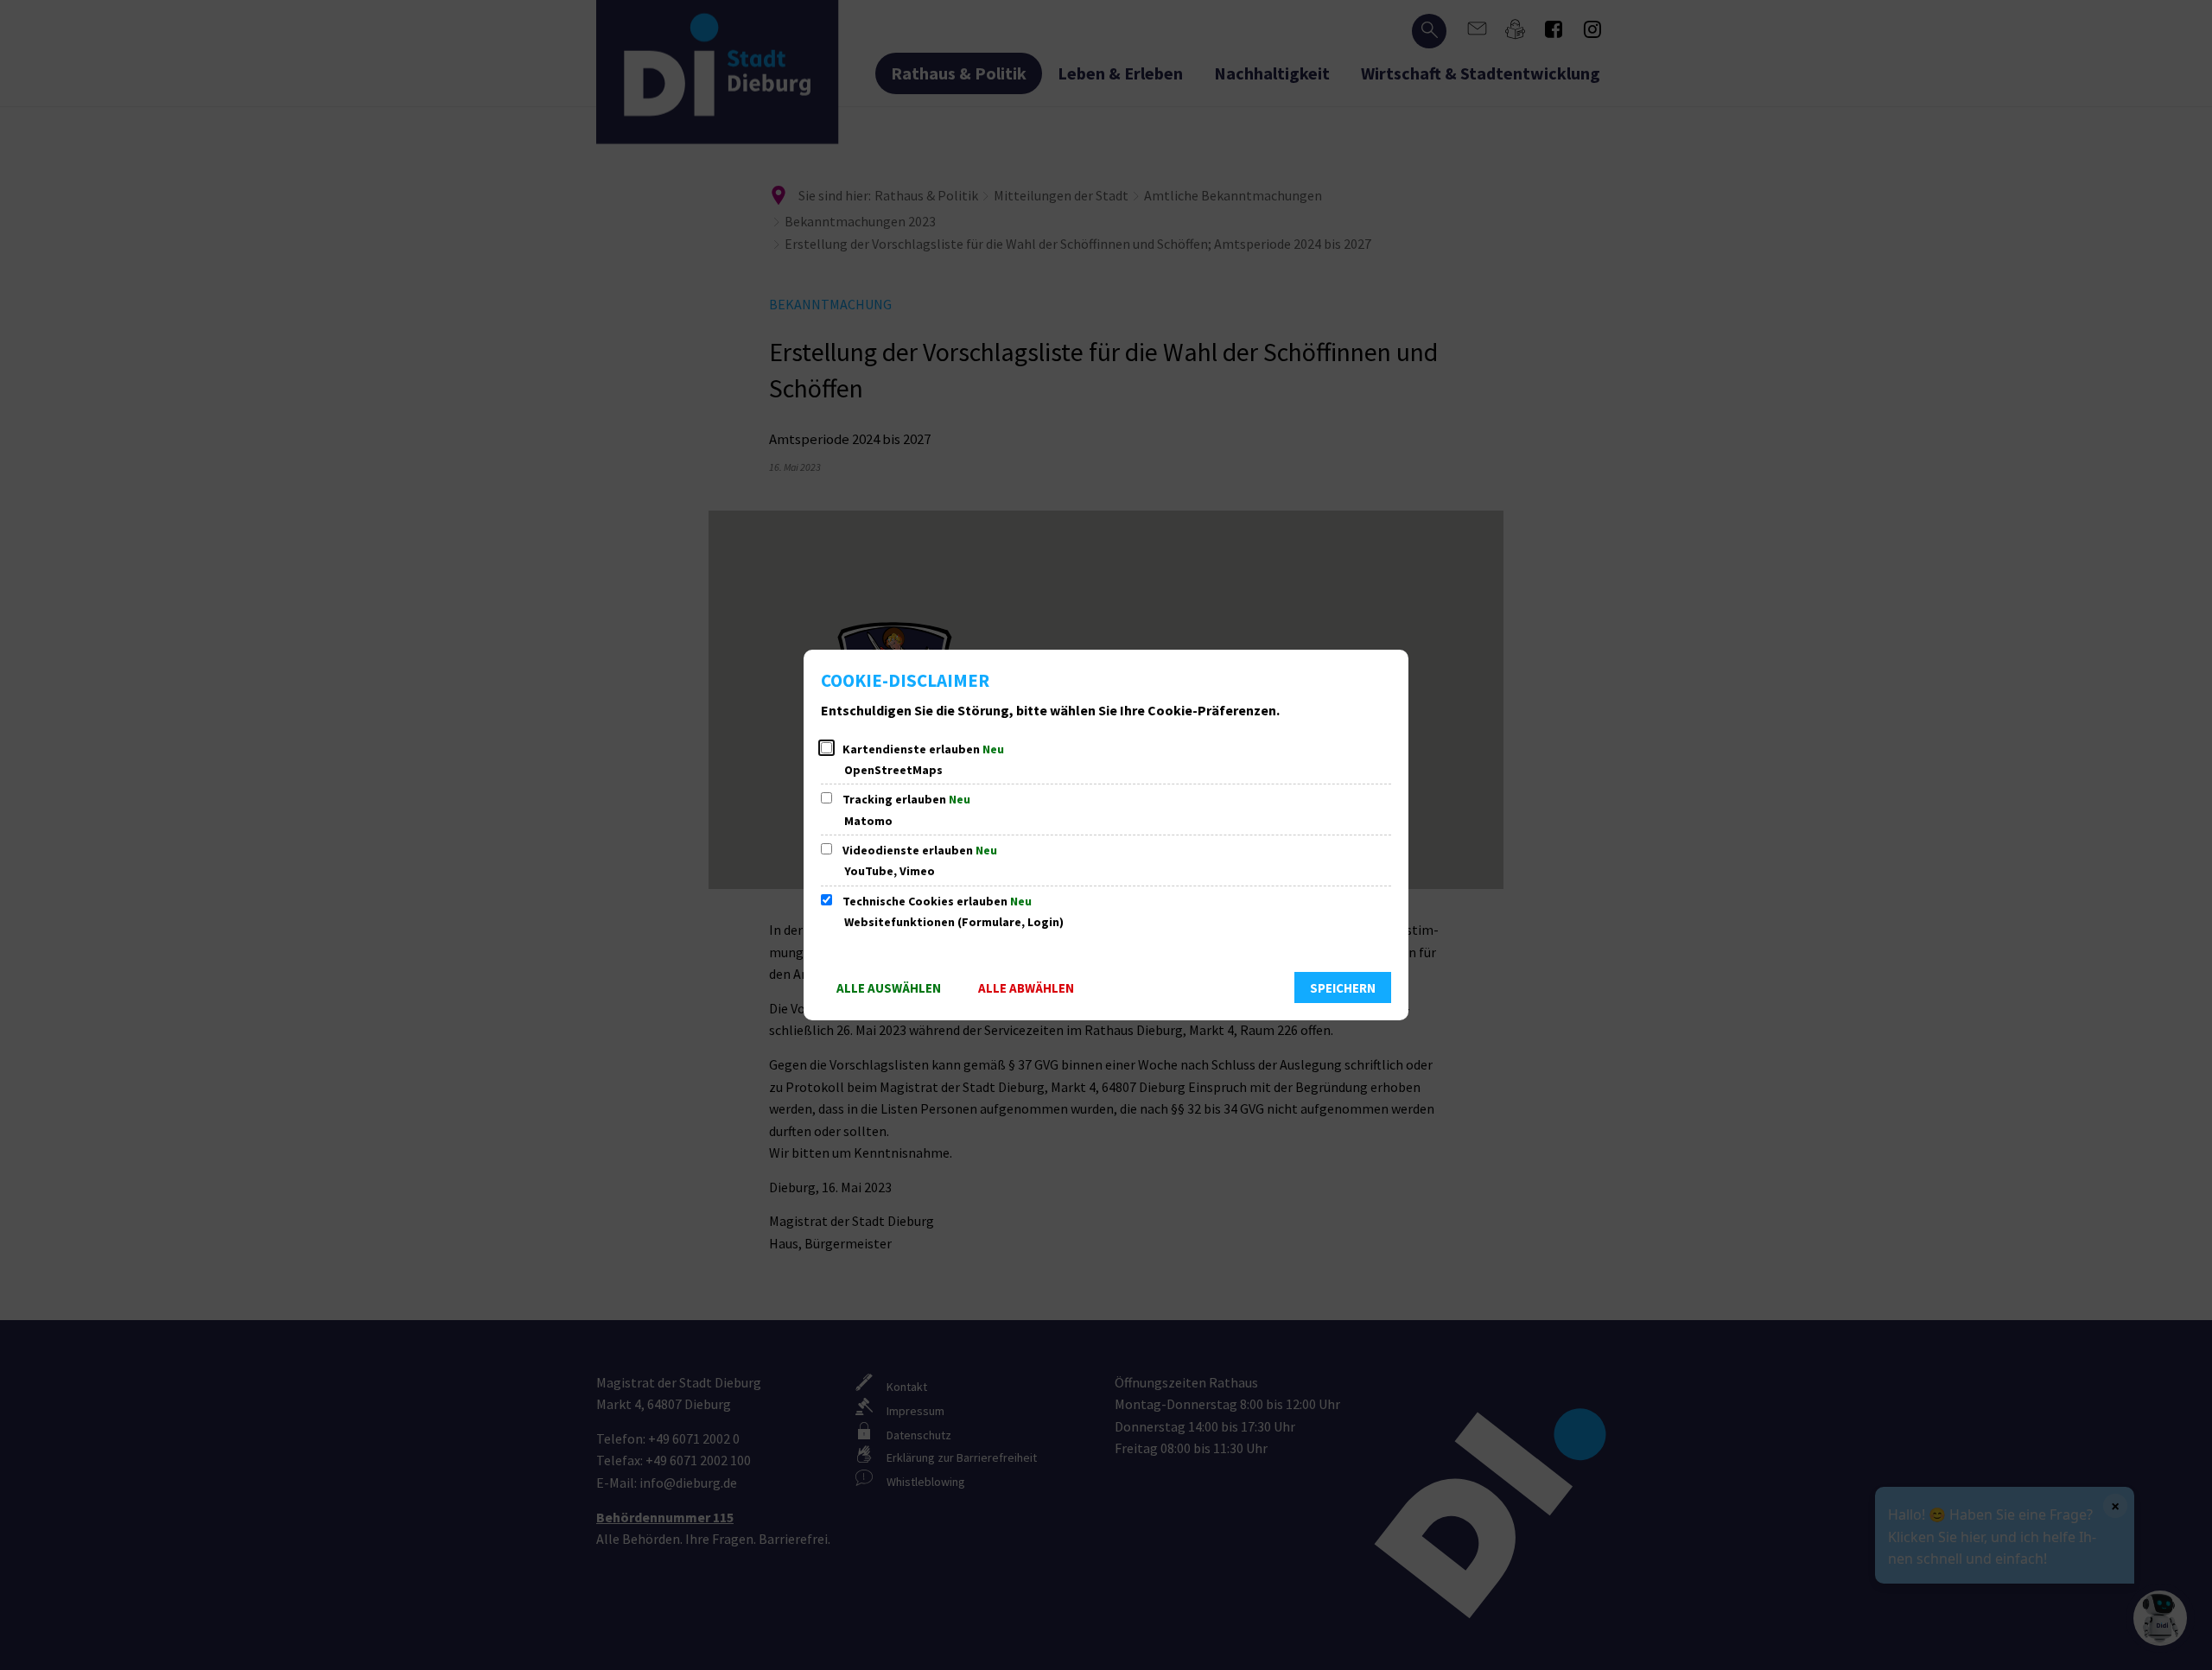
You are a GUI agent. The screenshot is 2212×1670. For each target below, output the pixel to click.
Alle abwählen (1026, 988)
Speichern (1343, 988)
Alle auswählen (889, 988)
